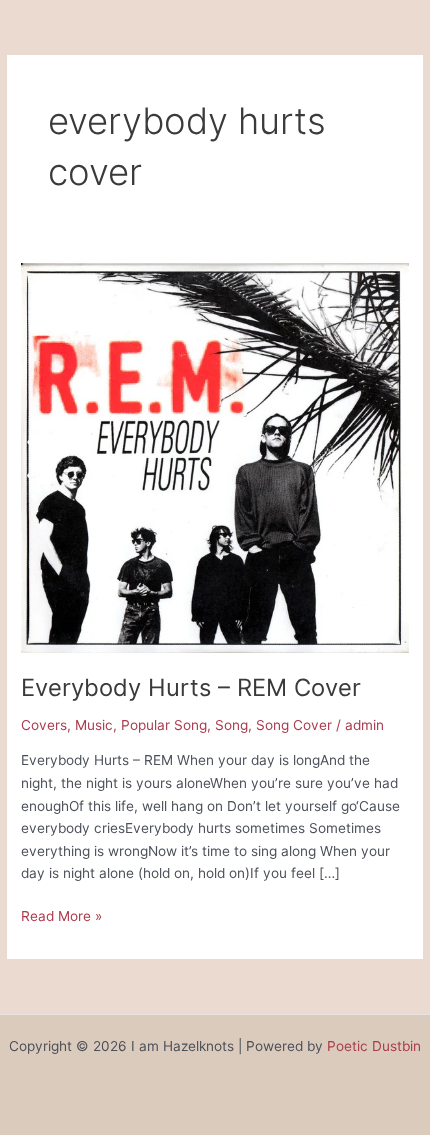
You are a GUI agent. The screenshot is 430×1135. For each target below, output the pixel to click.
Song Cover (294, 725)
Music (94, 725)
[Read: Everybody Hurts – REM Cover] (215, 457)
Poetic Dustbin (374, 1046)
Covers (44, 725)
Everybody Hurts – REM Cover (191, 687)
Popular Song (164, 725)
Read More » (61, 914)
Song (231, 725)
